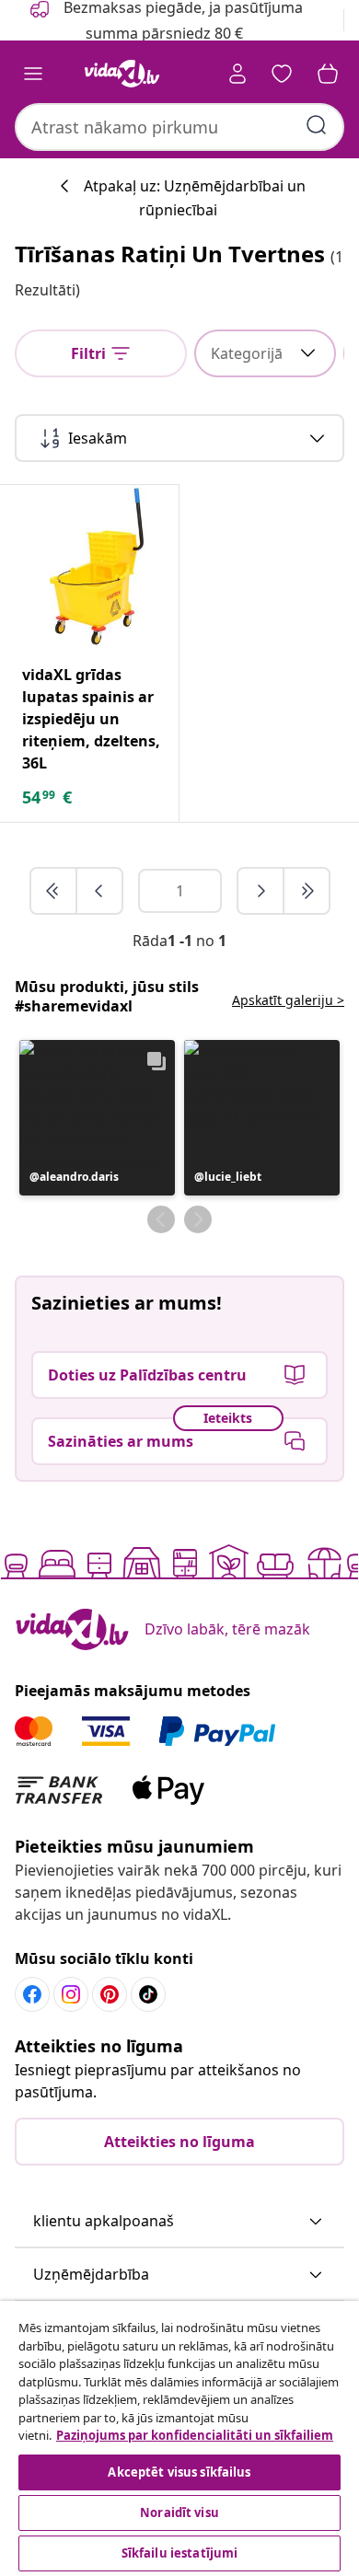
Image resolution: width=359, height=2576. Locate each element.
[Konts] (237, 74)
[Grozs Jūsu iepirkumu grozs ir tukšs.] (328, 74)
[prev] (99, 891)
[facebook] (32, 1994)
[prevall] (54, 891)
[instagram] (71, 1994)
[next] (261, 891)
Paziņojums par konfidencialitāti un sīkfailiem (195, 2435)
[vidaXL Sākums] (122, 74)
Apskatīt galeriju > (288, 1000)
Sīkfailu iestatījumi (180, 2553)
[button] (97, 1118)
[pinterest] (110, 1994)
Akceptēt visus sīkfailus (179, 2472)
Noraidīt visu (179, 2512)
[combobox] (179, 127)
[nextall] (307, 891)
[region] (179, 2438)
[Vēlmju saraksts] (282, 74)
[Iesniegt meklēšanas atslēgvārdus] (317, 125)
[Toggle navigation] (33, 74)
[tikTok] (148, 1994)
